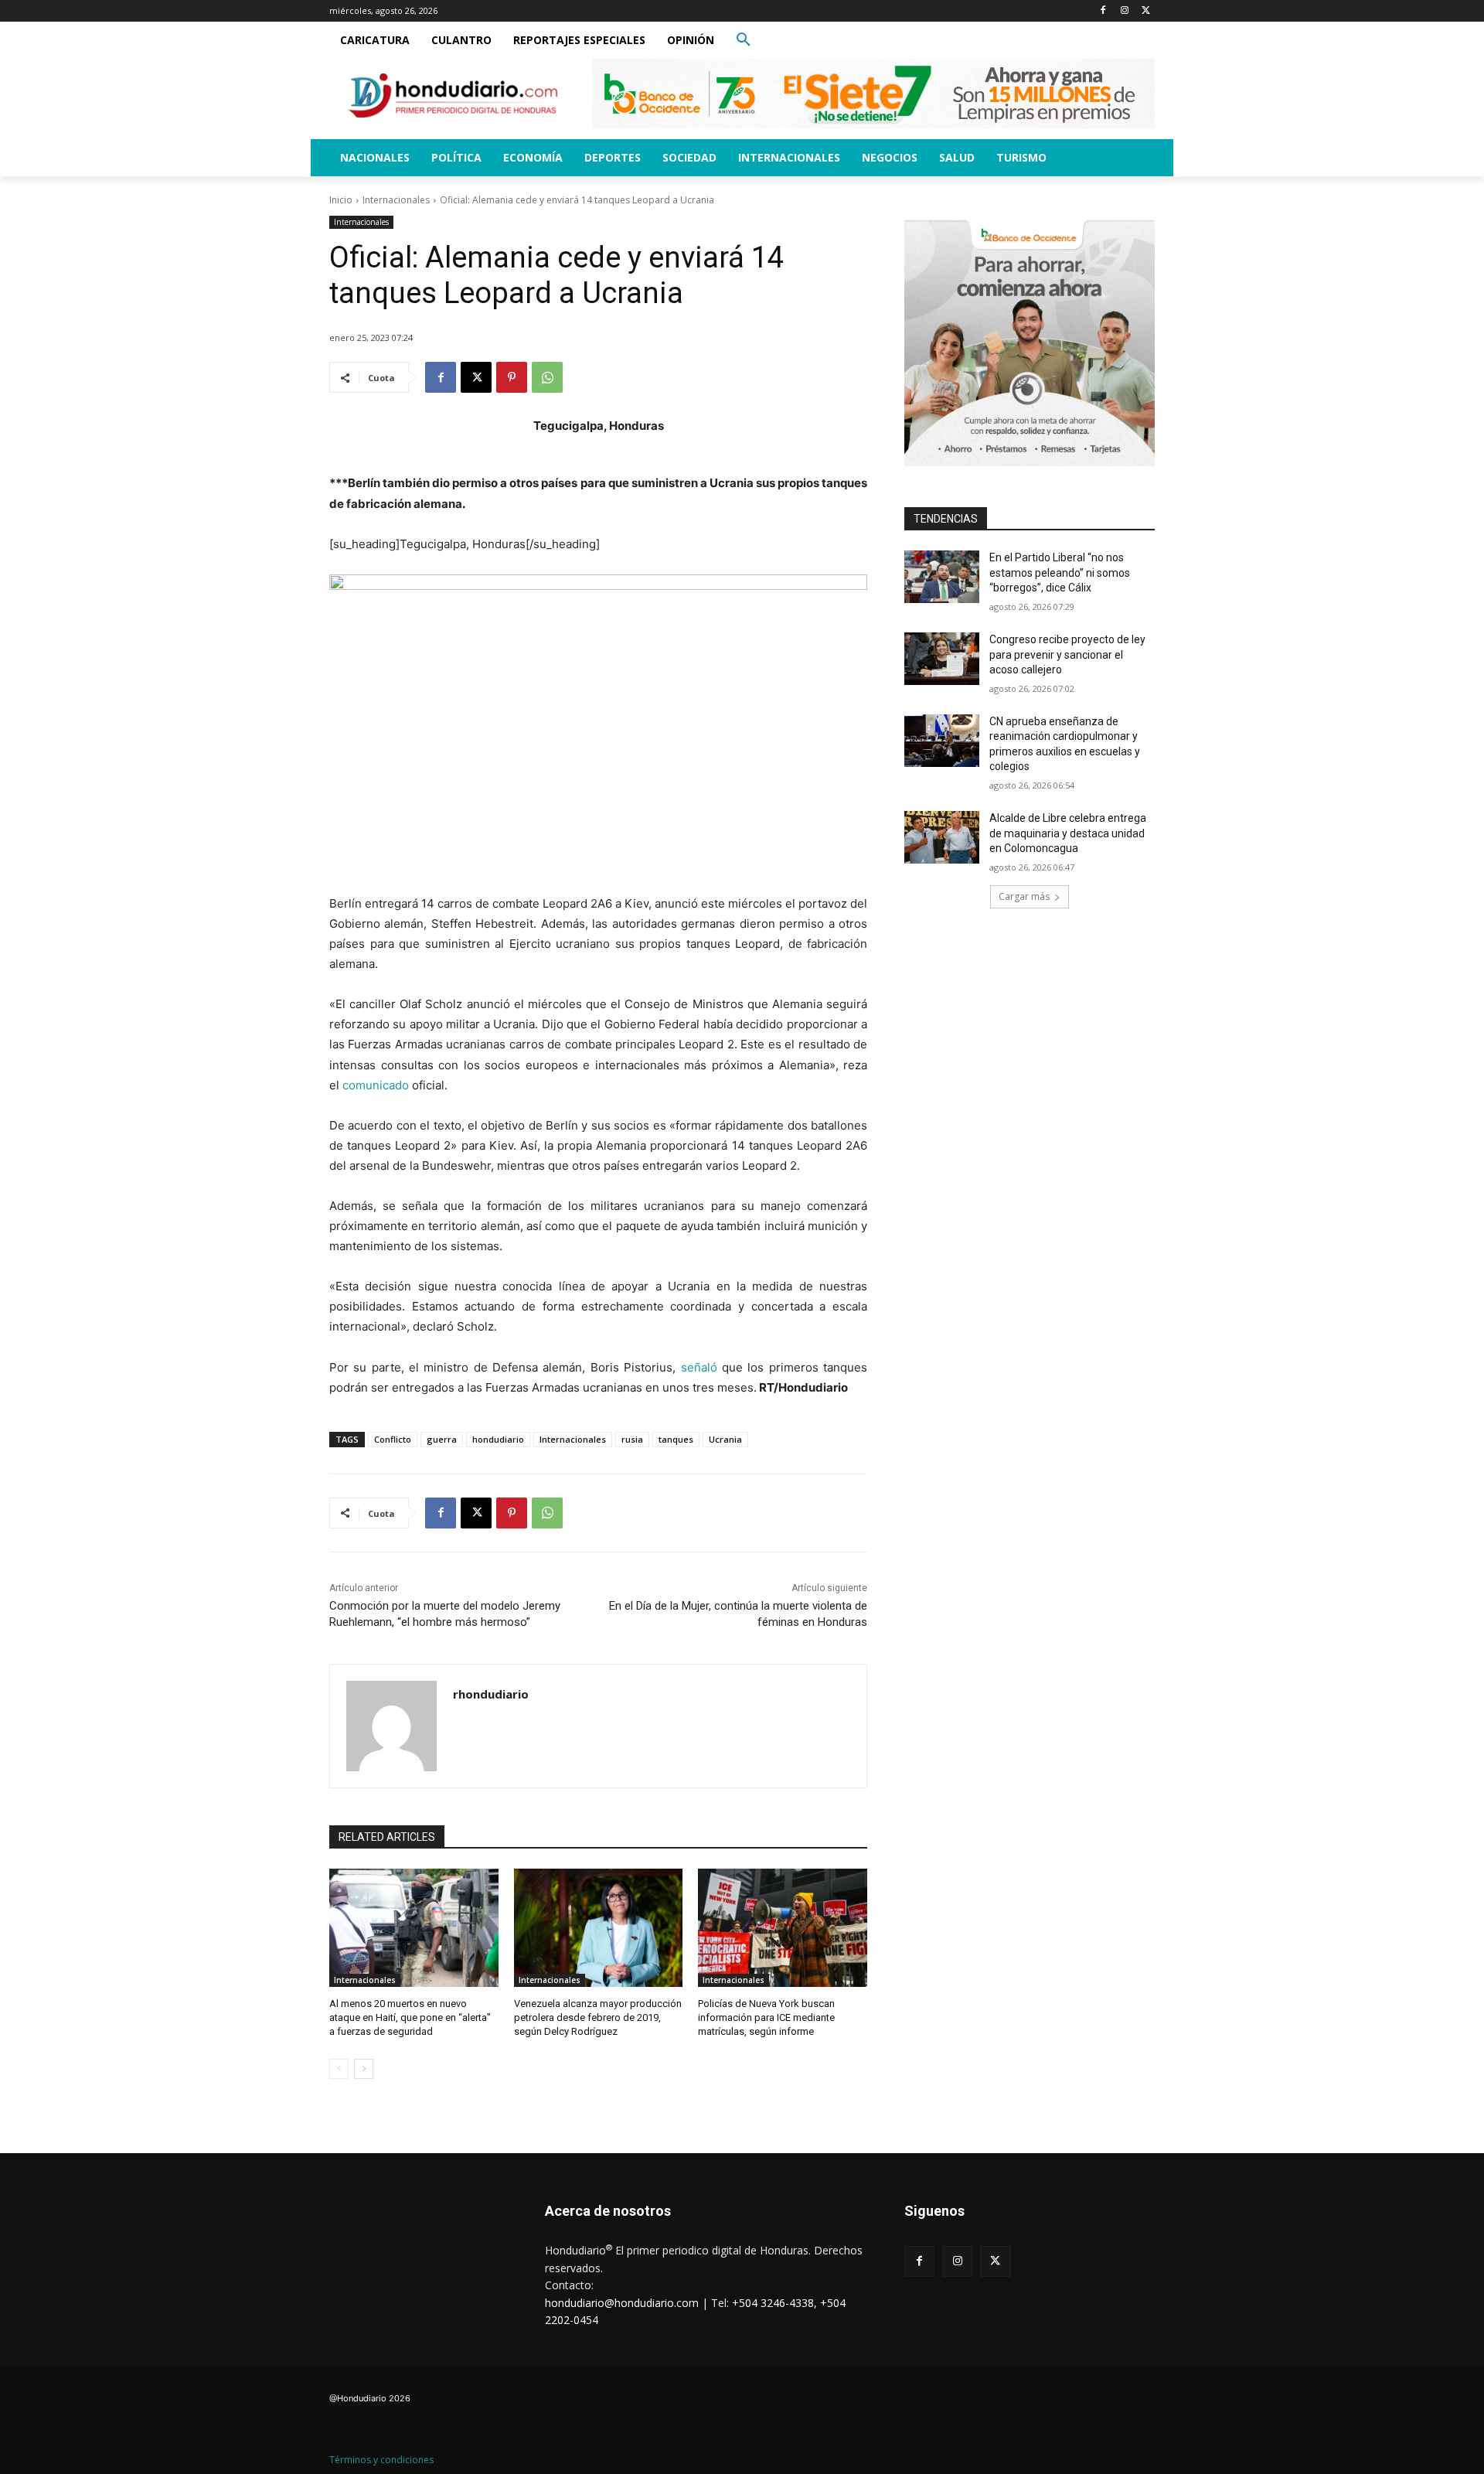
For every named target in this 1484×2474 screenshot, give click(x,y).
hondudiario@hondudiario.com (622, 2303)
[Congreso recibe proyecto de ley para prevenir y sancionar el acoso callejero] (942, 659)
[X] (1146, 11)
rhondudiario (491, 1694)
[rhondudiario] (391, 1726)
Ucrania (725, 1439)
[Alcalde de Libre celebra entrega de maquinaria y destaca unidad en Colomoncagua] (942, 837)
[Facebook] (1103, 11)
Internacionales (396, 200)
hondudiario (498, 1439)
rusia (632, 1439)
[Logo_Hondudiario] (453, 95)
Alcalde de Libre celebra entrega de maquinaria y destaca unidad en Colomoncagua (1068, 833)
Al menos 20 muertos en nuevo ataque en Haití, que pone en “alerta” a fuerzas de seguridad (410, 2017)
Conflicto (393, 1439)
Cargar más (1024, 896)
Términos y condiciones (381, 2460)
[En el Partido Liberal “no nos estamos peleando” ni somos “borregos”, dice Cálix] (942, 577)
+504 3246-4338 (773, 2303)
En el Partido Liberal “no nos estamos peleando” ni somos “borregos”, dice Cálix (1060, 572)
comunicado (376, 1085)
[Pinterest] (512, 377)
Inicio (341, 200)
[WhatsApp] (547, 377)
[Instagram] (1124, 11)
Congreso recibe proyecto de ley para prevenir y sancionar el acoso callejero (1067, 654)
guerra (442, 1439)
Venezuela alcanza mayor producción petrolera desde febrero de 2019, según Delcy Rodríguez (598, 2017)
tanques (676, 1439)
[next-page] (364, 2069)
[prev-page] (339, 2069)
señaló (699, 1367)
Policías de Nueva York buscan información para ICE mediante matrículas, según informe (766, 2017)
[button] (744, 40)
